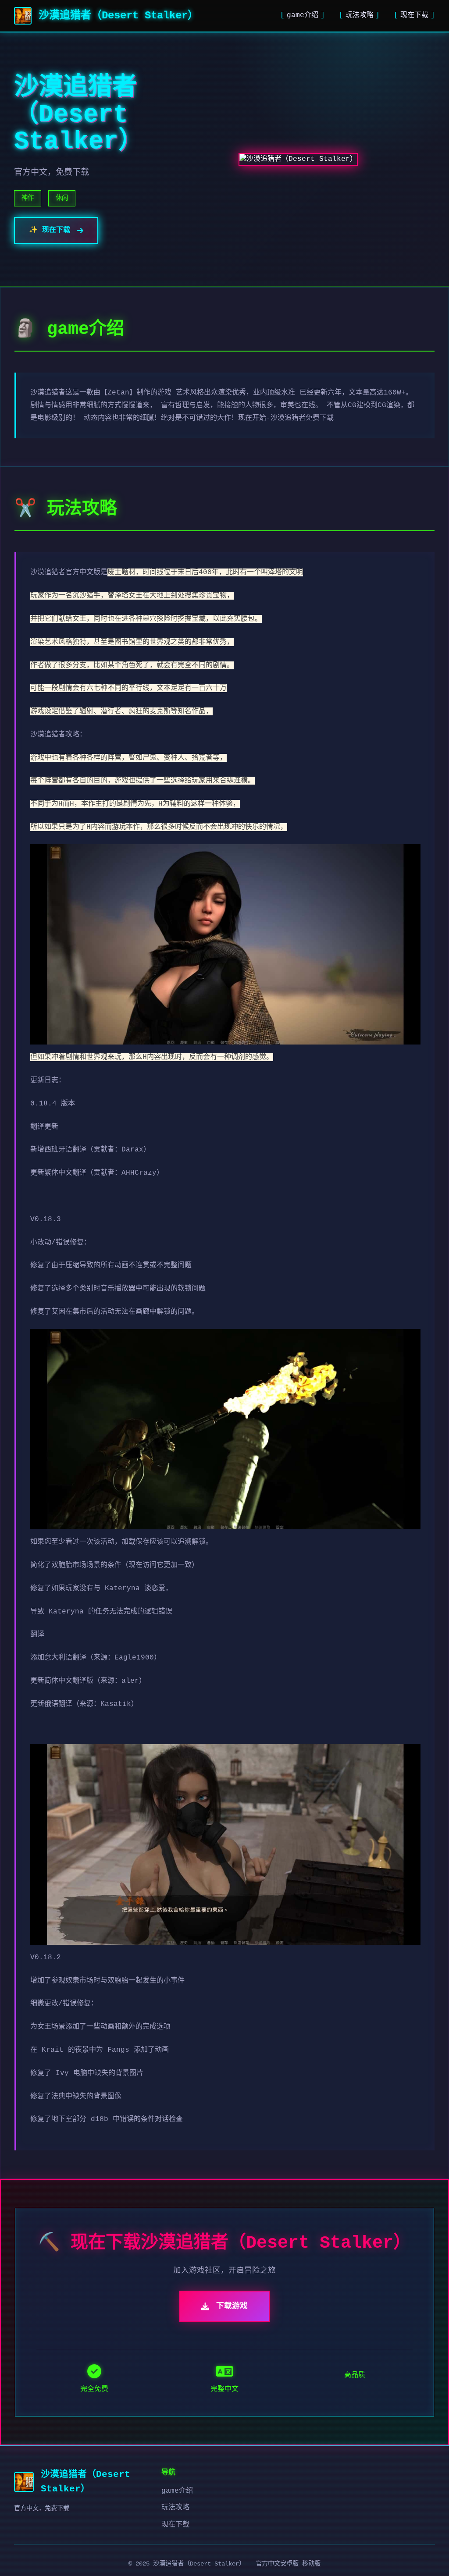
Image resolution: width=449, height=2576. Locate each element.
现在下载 (414, 15)
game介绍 (303, 15)
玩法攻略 (360, 15)
